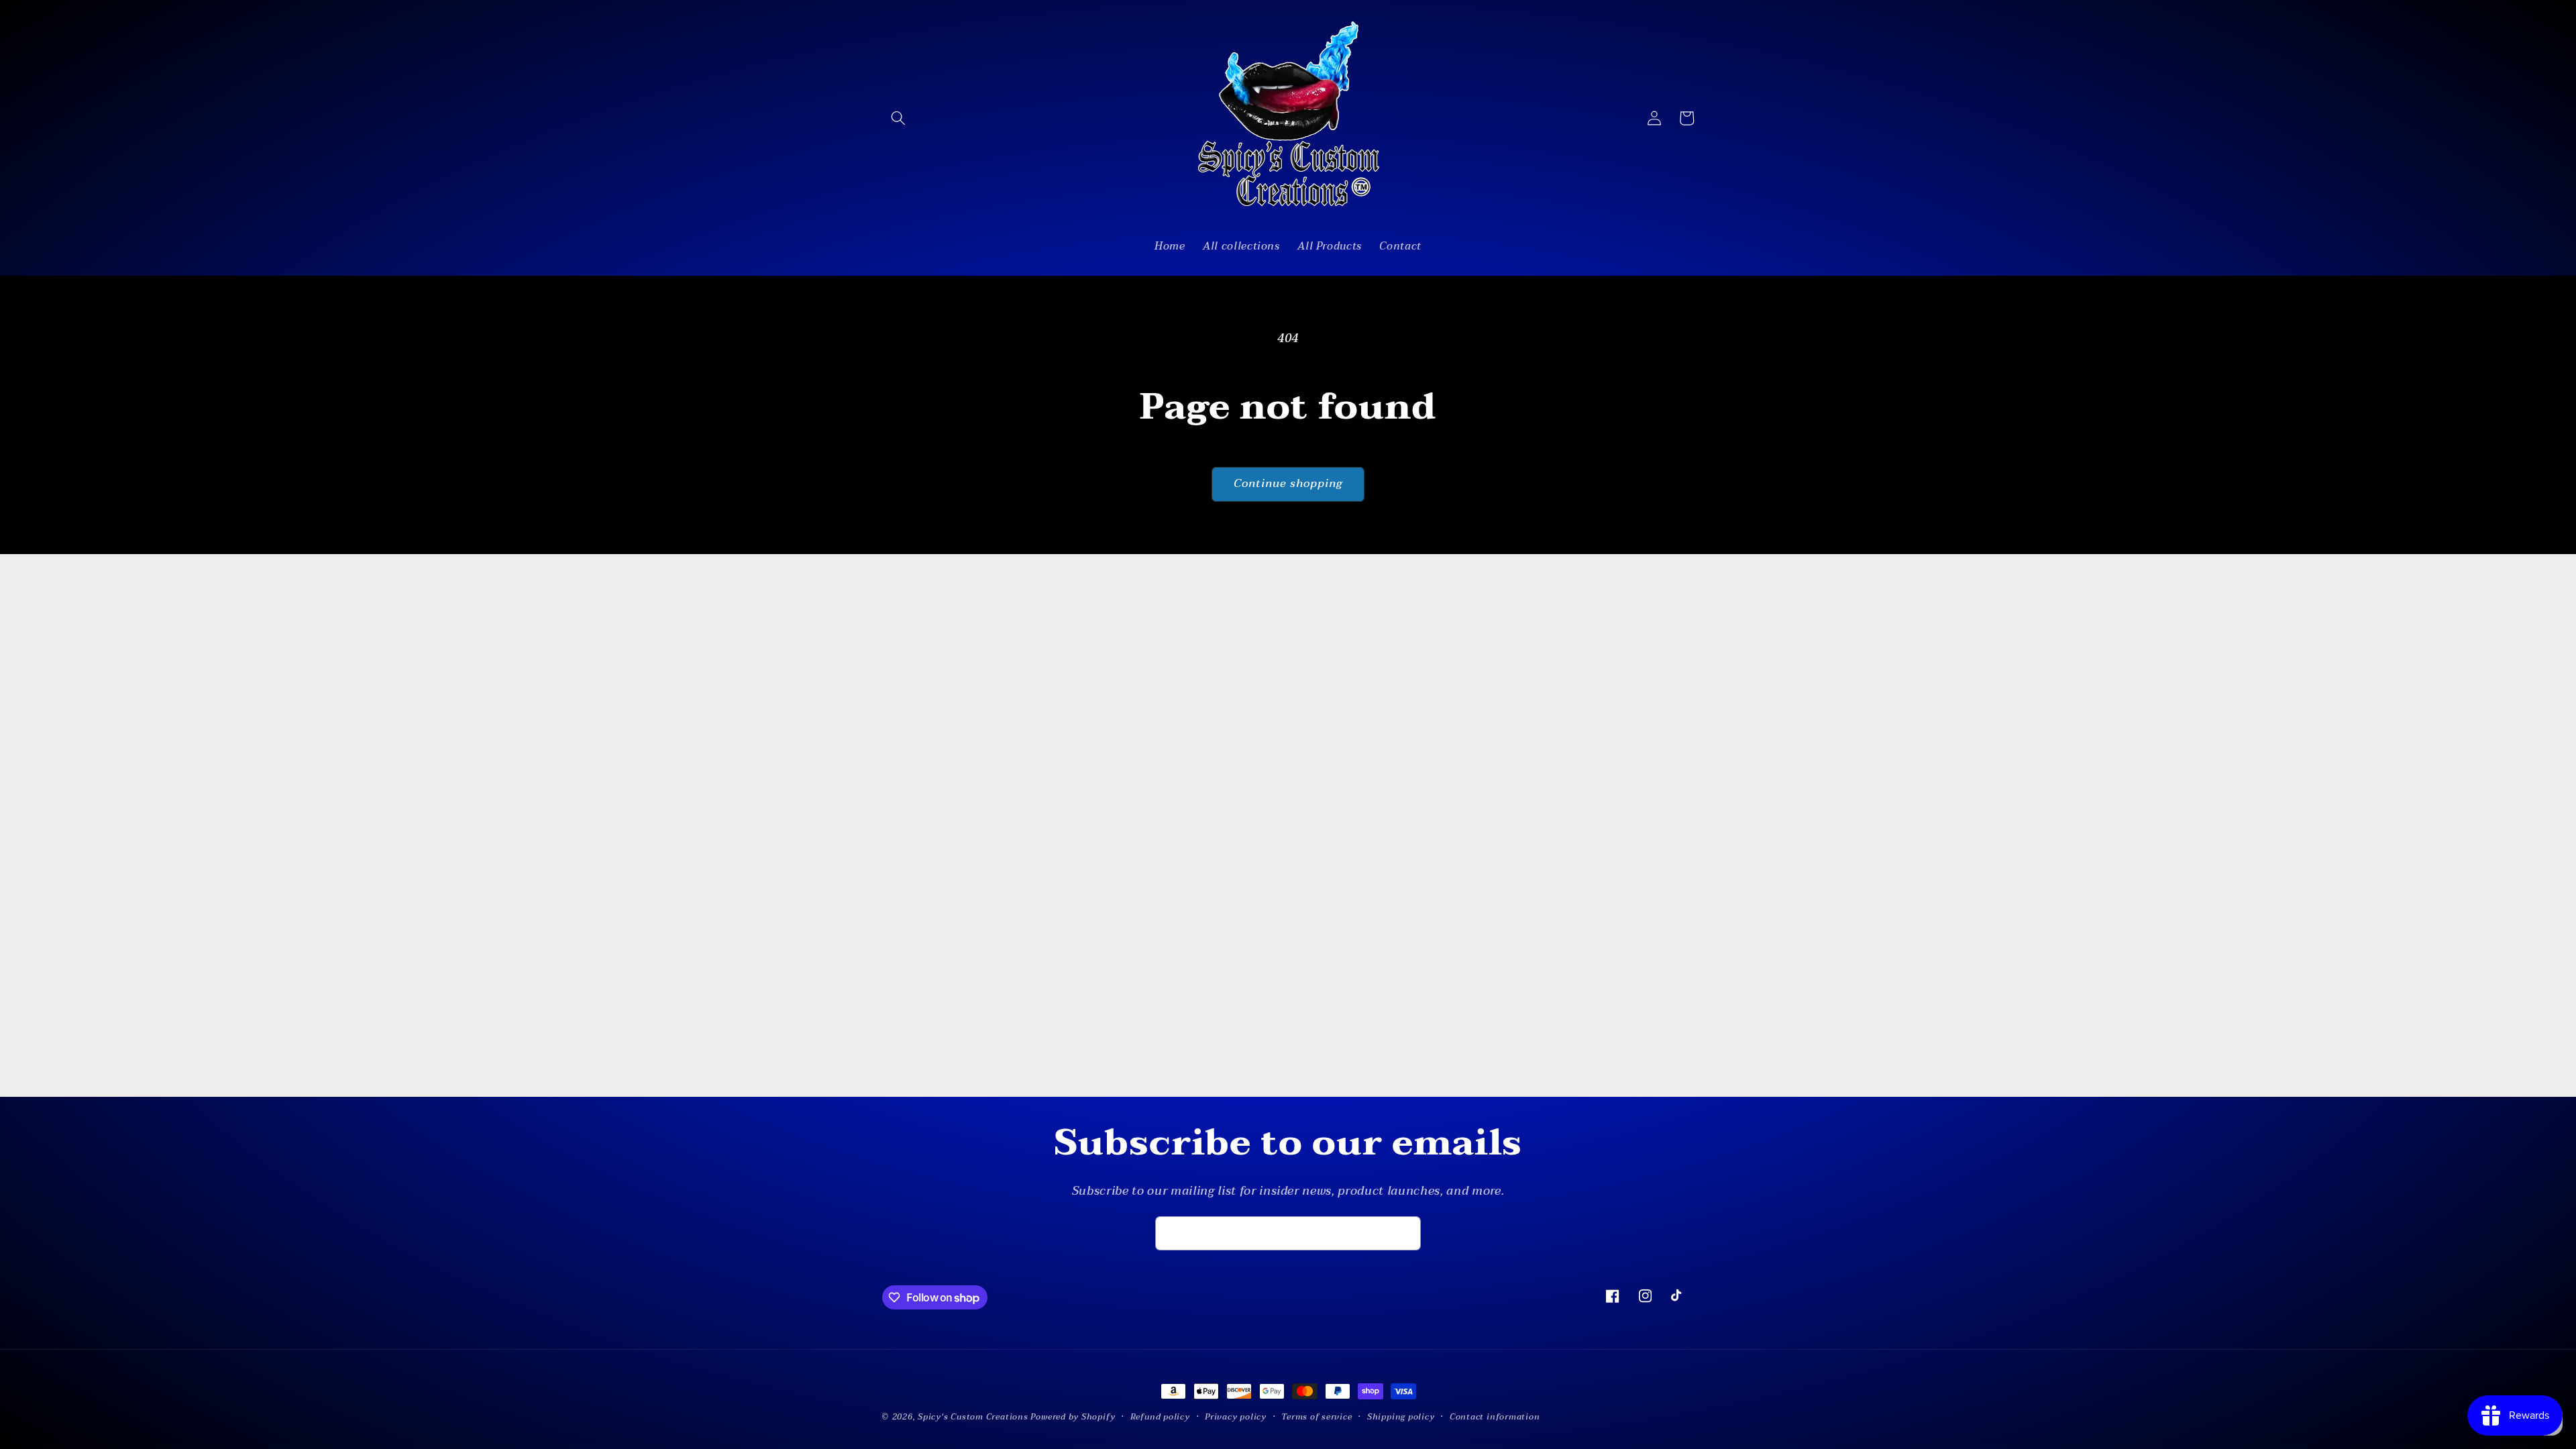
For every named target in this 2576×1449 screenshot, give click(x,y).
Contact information (1495, 1417)
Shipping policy (1401, 1417)
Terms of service (1317, 1417)
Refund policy (1160, 1417)
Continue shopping (1288, 484)
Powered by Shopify (1073, 1417)
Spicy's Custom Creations (973, 1417)
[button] (898, 118)
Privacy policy (1236, 1417)
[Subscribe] (1404, 1234)
